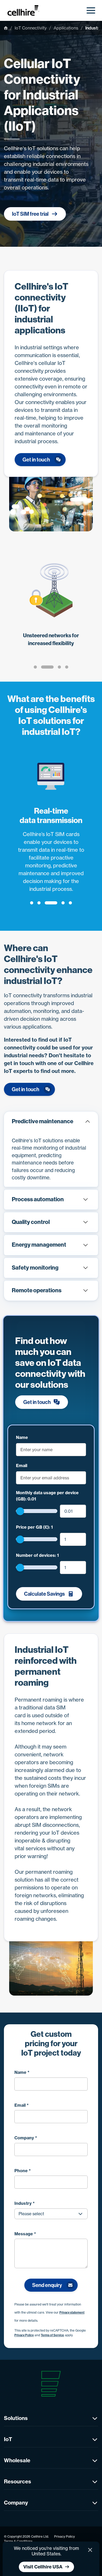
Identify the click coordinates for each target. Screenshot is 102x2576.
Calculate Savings (44, 1594)
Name (22, 1437)
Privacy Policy (24, 2335)
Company (26, 2138)
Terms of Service (52, 2335)
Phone (23, 2171)
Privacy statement (72, 2313)
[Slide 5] (70, 903)
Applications (66, 28)
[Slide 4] (67, 667)
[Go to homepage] (26, 10)
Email (22, 1466)
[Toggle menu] (91, 10)
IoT (8, 2439)
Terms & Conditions (18, 2541)
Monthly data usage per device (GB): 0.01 (47, 1496)
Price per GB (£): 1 (34, 1527)
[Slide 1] (35, 667)
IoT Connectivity (31, 28)
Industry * (25, 2203)
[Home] (6, 28)
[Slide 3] (59, 667)
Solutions (16, 2418)
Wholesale (17, 2460)
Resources (18, 2481)
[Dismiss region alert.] (90, 2550)
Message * (25, 2234)
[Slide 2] (47, 667)
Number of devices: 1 (37, 1555)
